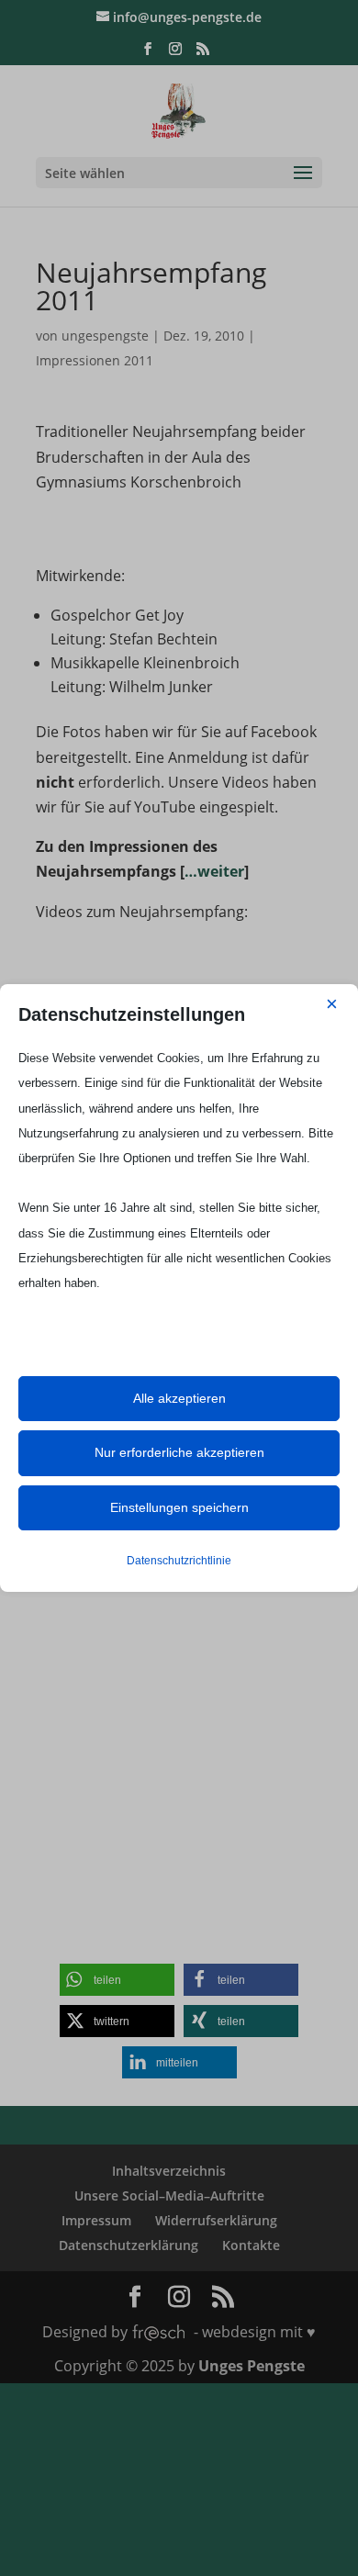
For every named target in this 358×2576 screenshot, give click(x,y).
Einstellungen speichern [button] (179, 1507)
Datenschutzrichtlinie (179, 1561)
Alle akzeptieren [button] (179, 1398)
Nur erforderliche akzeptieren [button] (179, 1452)
